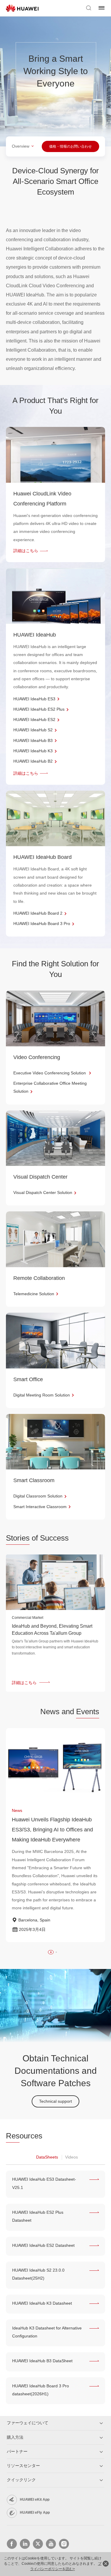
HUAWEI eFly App (35, 2513)
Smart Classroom (34, 1480)
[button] (51, 1952)
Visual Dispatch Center (40, 1177)
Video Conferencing (37, 1057)
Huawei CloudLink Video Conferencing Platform (42, 499)
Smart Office (28, 1379)
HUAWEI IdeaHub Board (42, 857)
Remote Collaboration (39, 1278)
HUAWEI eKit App (35, 2500)
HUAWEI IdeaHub (35, 635)
